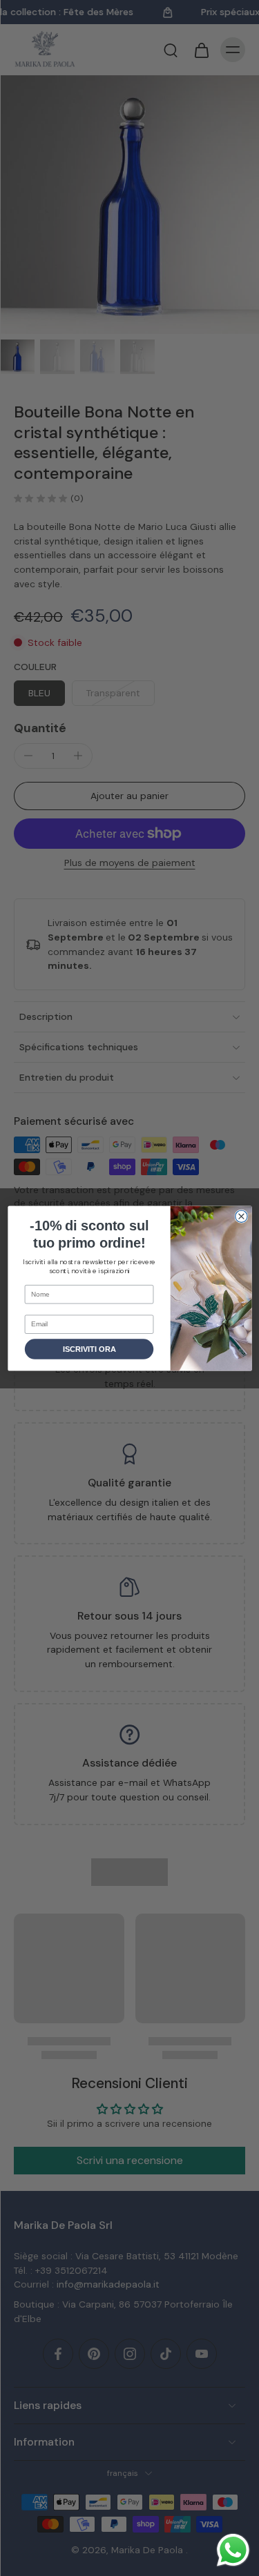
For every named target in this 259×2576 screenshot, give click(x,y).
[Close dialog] (241, 1216)
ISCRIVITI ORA (89, 1349)
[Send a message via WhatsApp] (233, 2550)
